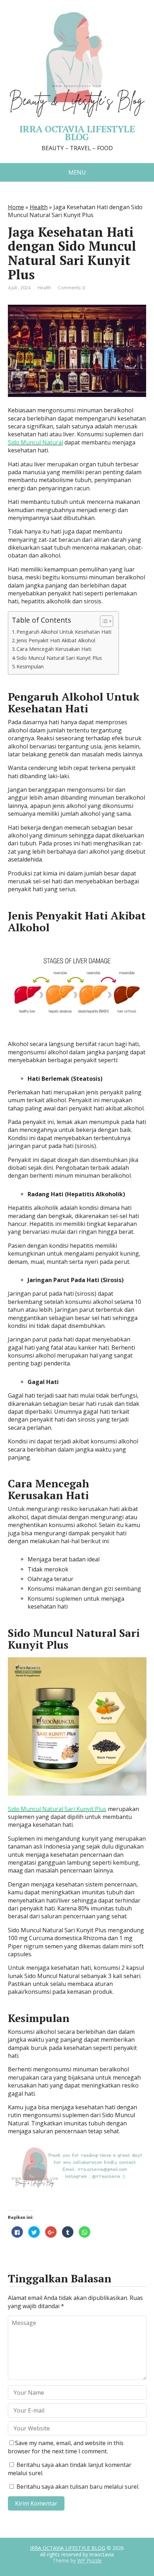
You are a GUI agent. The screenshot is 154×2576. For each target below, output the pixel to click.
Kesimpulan (30, 666)
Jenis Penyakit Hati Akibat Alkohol (56, 640)
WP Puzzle (90, 2560)
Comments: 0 (71, 288)
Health (39, 207)
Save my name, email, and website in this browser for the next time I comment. (66, 2447)
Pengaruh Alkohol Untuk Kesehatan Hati (64, 632)
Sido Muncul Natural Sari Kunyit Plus (59, 658)
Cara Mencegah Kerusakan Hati (54, 649)
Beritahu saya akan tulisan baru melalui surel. (78, 2487)
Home (16, 207)
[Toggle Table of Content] (103, 621)
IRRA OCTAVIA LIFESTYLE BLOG (68, 2548)
